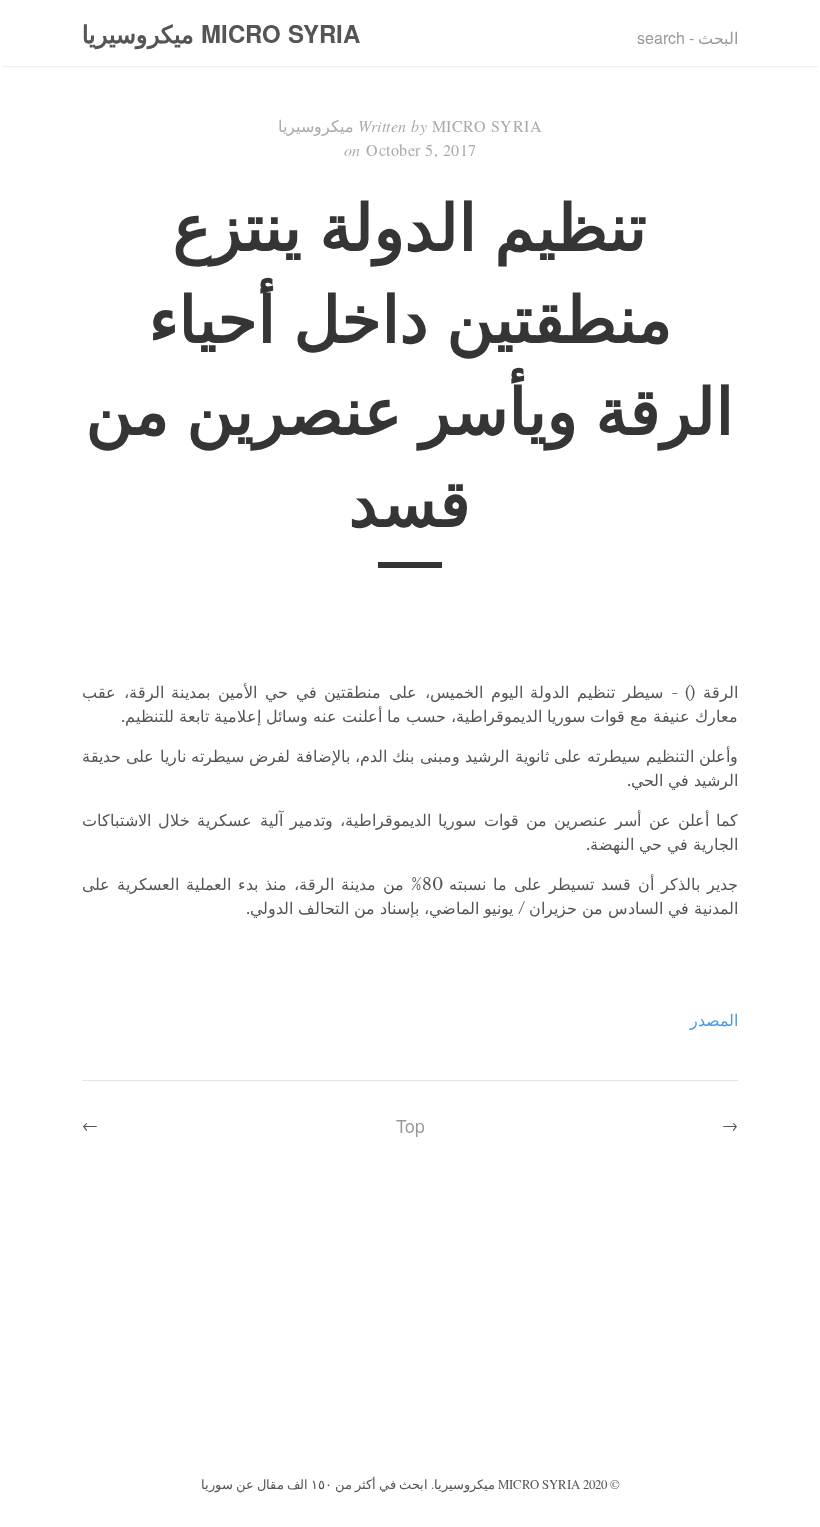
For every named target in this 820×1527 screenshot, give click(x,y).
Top (410, 1125)
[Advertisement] (410, 1321)
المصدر (714, 1020)
